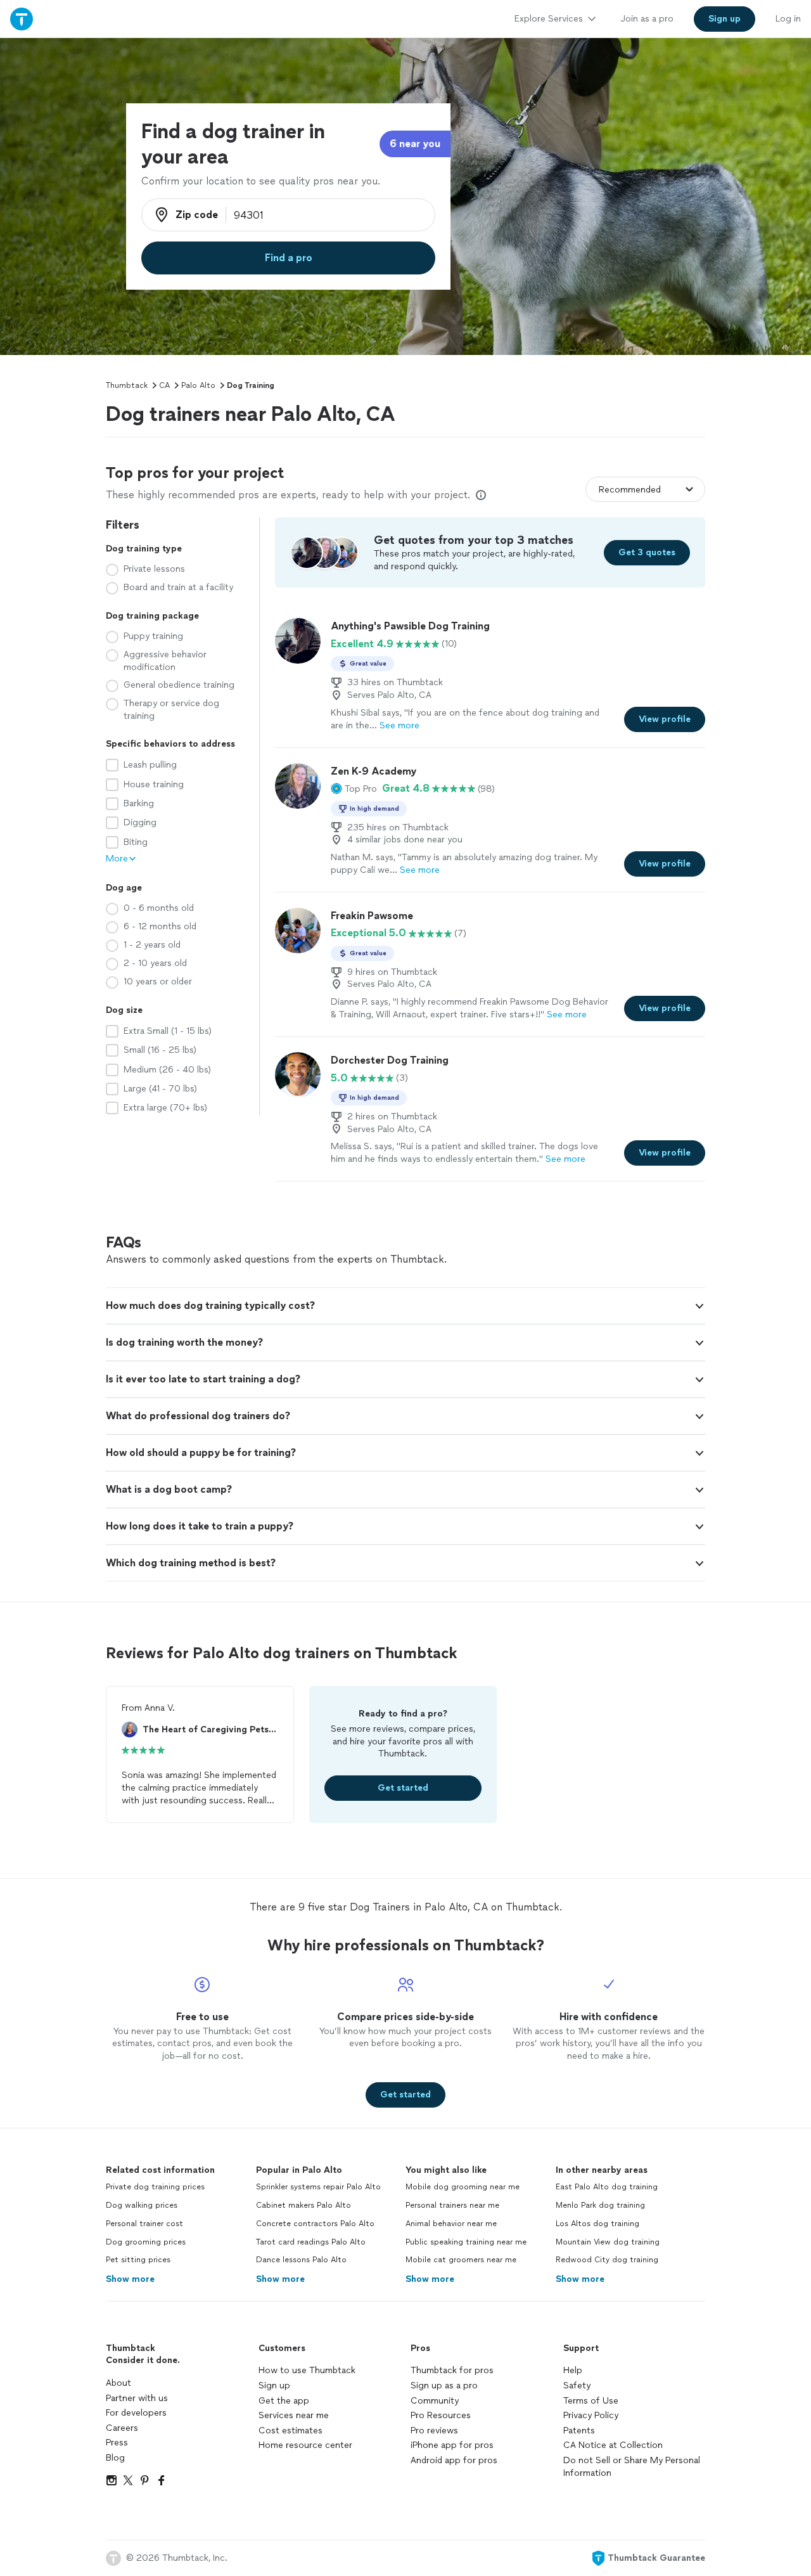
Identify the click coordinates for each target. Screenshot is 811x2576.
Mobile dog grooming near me (463, 2187)
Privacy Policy (591, 2415)
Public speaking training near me (466, 2242)
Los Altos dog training (597, 2224)
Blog (115, 2458)
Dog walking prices (142, 2205)
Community (435, 2401)
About (118, 2383)
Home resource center (305, 2445)
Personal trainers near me (452, 2205)
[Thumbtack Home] (22, 19)
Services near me (294, 2415)
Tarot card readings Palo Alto (311, 2242)
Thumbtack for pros (452, 2370)
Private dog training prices (155, 2187)
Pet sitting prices (138, 2260)
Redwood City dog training (607, 2260)
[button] (354, 789)
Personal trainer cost (144, 2224)
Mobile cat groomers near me (461, 2260)
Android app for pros (454, 2460)
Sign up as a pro (444, 2386)
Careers (122, 2428)
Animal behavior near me (451, 2224)
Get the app (284, 2401)
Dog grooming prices (146, 2242)
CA (164, 385)
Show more (130, 2279)
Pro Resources (441, 2415)
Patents (579, 2431)
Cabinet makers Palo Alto (303, 2205)
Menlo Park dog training (600, 2205)
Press (117, 2443)
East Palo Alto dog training (607, 2187)
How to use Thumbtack (307, 2370)
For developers (136, 2413)
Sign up (274, 2386)
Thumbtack (127, 385)
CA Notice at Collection (613, 2445)
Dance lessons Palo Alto (301, 2260)
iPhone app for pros (452, 2445)
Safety (577, 2386)
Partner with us (137, 2398)
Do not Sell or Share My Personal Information (632, 2467)
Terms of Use (591, 2401)
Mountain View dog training (608, 2242)
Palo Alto (198, 385)
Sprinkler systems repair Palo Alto (318, 2187)
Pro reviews (434, 2431)
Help (573, 2370)
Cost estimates (291, 2431)
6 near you (415, 144)
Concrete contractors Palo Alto (315, 2224)
